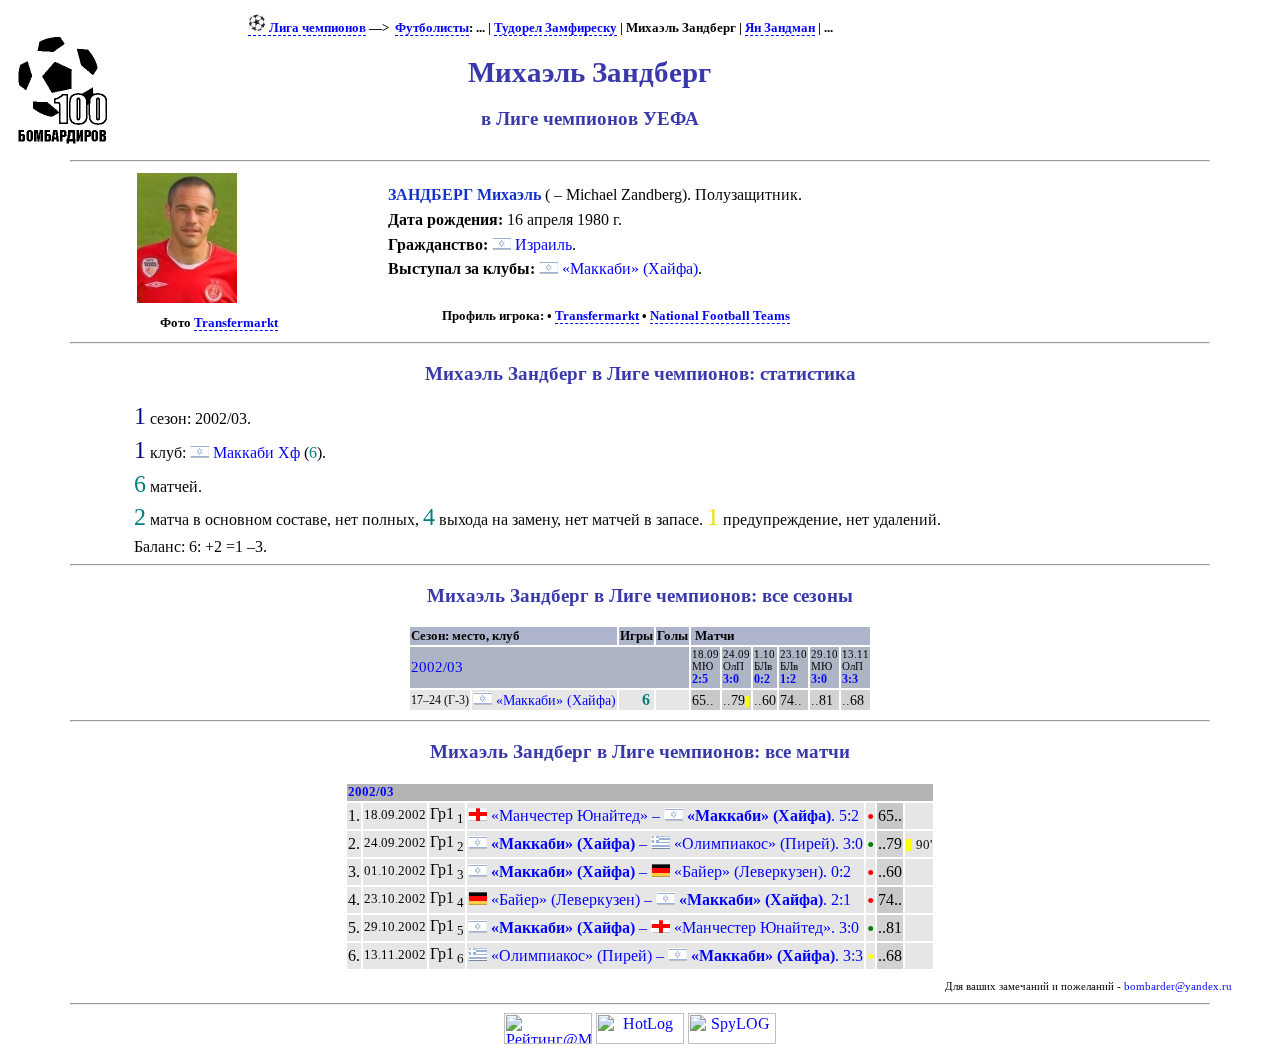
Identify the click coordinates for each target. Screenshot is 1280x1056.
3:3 (850, 679)
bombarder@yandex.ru (1178, 986)
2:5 (700, 679)
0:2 (762, 679)
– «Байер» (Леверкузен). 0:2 (669, 871)
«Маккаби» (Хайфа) (628, 268)
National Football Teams (720, 316)
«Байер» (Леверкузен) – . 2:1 (669, 899)
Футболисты (432, 28)
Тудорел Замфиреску (555, 28)
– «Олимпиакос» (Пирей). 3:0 (675, 843)
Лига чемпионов (316, 28)
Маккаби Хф (256, 452)
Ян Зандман (780, 28)
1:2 (788, 679)
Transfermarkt (236, 323)
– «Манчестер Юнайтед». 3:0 (673, 927)
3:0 (731, 679)
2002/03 (437, 667)
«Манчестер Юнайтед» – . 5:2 (673, 815)
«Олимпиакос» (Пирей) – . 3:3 (675, 955)
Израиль (541, 244)
